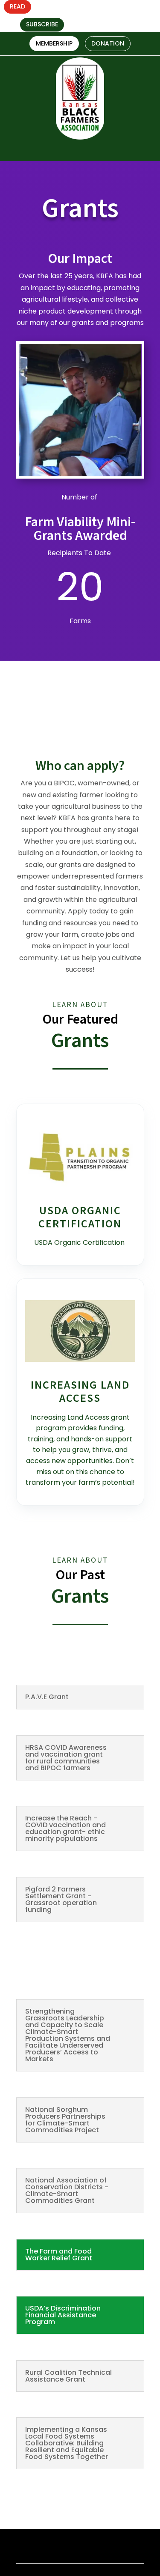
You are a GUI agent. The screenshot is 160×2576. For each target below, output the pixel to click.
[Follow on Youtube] (150, 16)
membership (54, 43)
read (17, 6)
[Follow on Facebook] (119, 16)
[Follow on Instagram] (135, 16)
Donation (108, 43)
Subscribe (42, 24)
